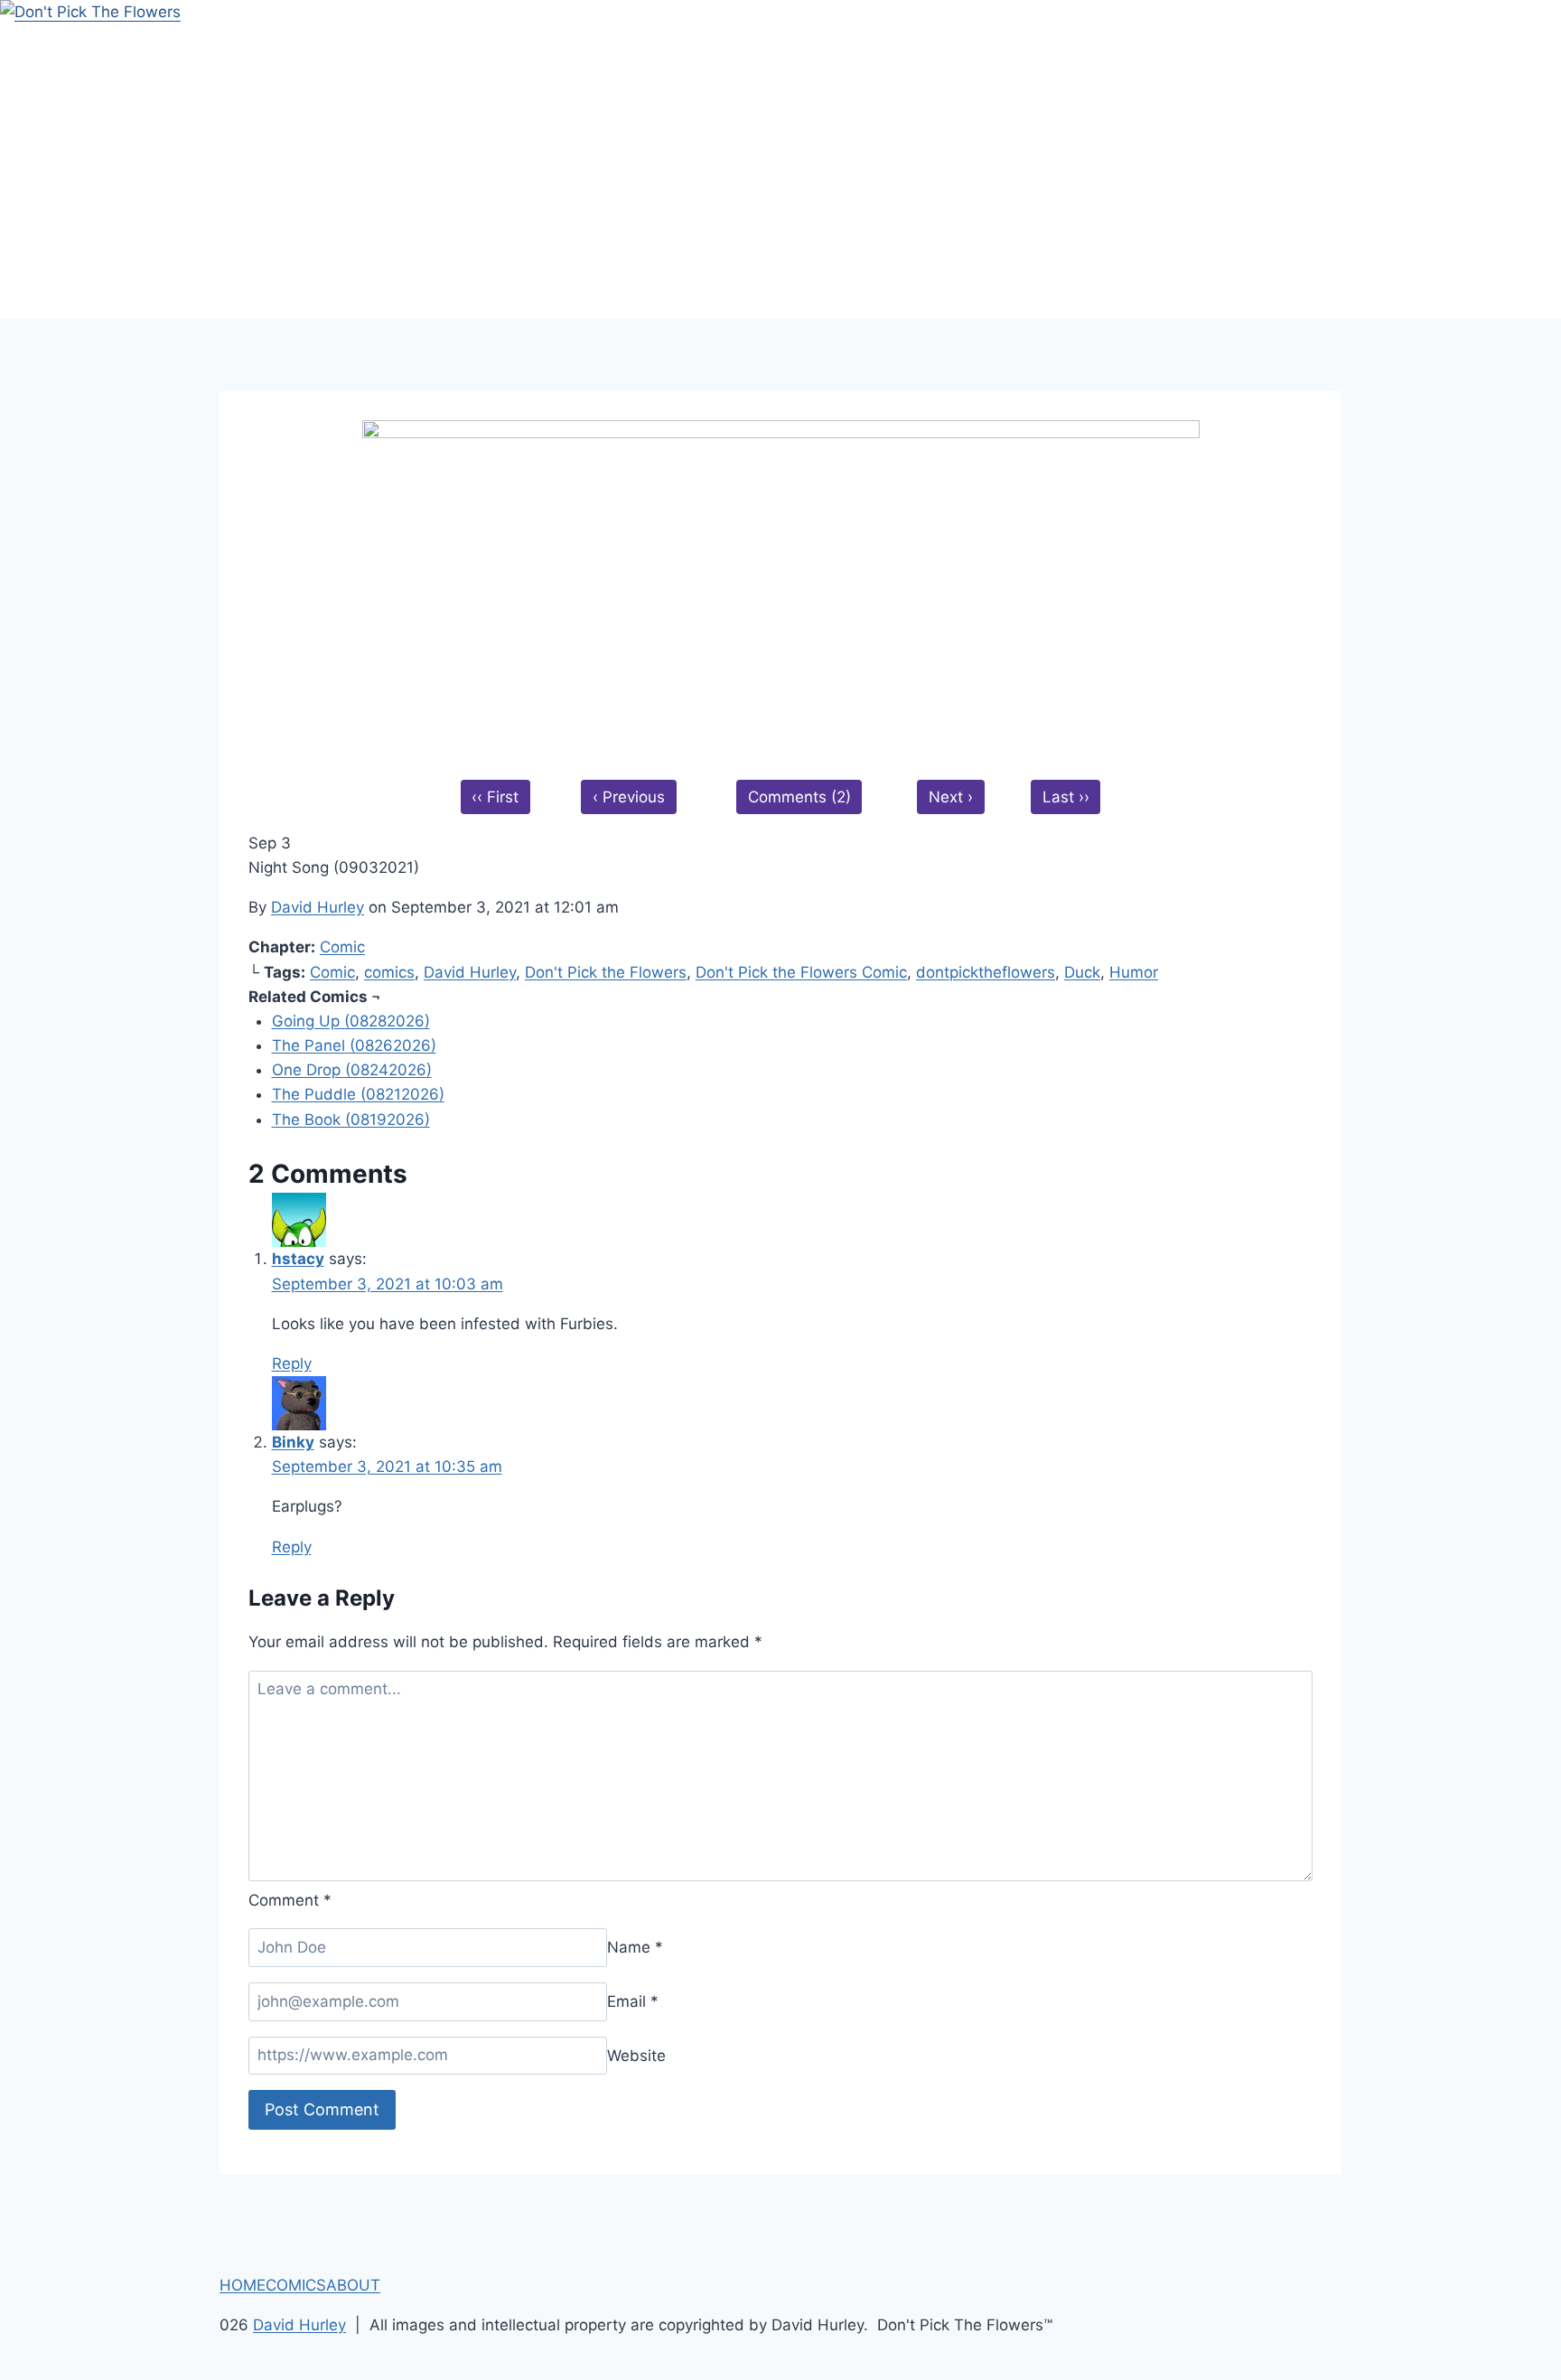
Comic (342, 947)
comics (389, 972)
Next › (951, 797)
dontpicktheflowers (986, 972)
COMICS (296, 2285)
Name (635, 1947)
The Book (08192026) (351, 1120)
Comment (290, 1900)
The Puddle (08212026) (358, 1094)
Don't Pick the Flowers (606, 972)
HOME (243, 2285)
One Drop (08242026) (352, 1070)
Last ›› (1066, 797)
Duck (1082, 972)
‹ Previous (629, 797)
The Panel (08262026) (354, 1045)
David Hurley (318, 907)
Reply (292, 1363)
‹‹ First (495, 797)
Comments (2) (799, 797)
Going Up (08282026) (351, 1021)
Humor (1134, 972)
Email (633, 2001)
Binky (293, 1442)
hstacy (298, 1259)
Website (636, 2055)
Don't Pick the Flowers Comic (801, 972)
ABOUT (353, 2285)
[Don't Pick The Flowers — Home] (780, 159)
